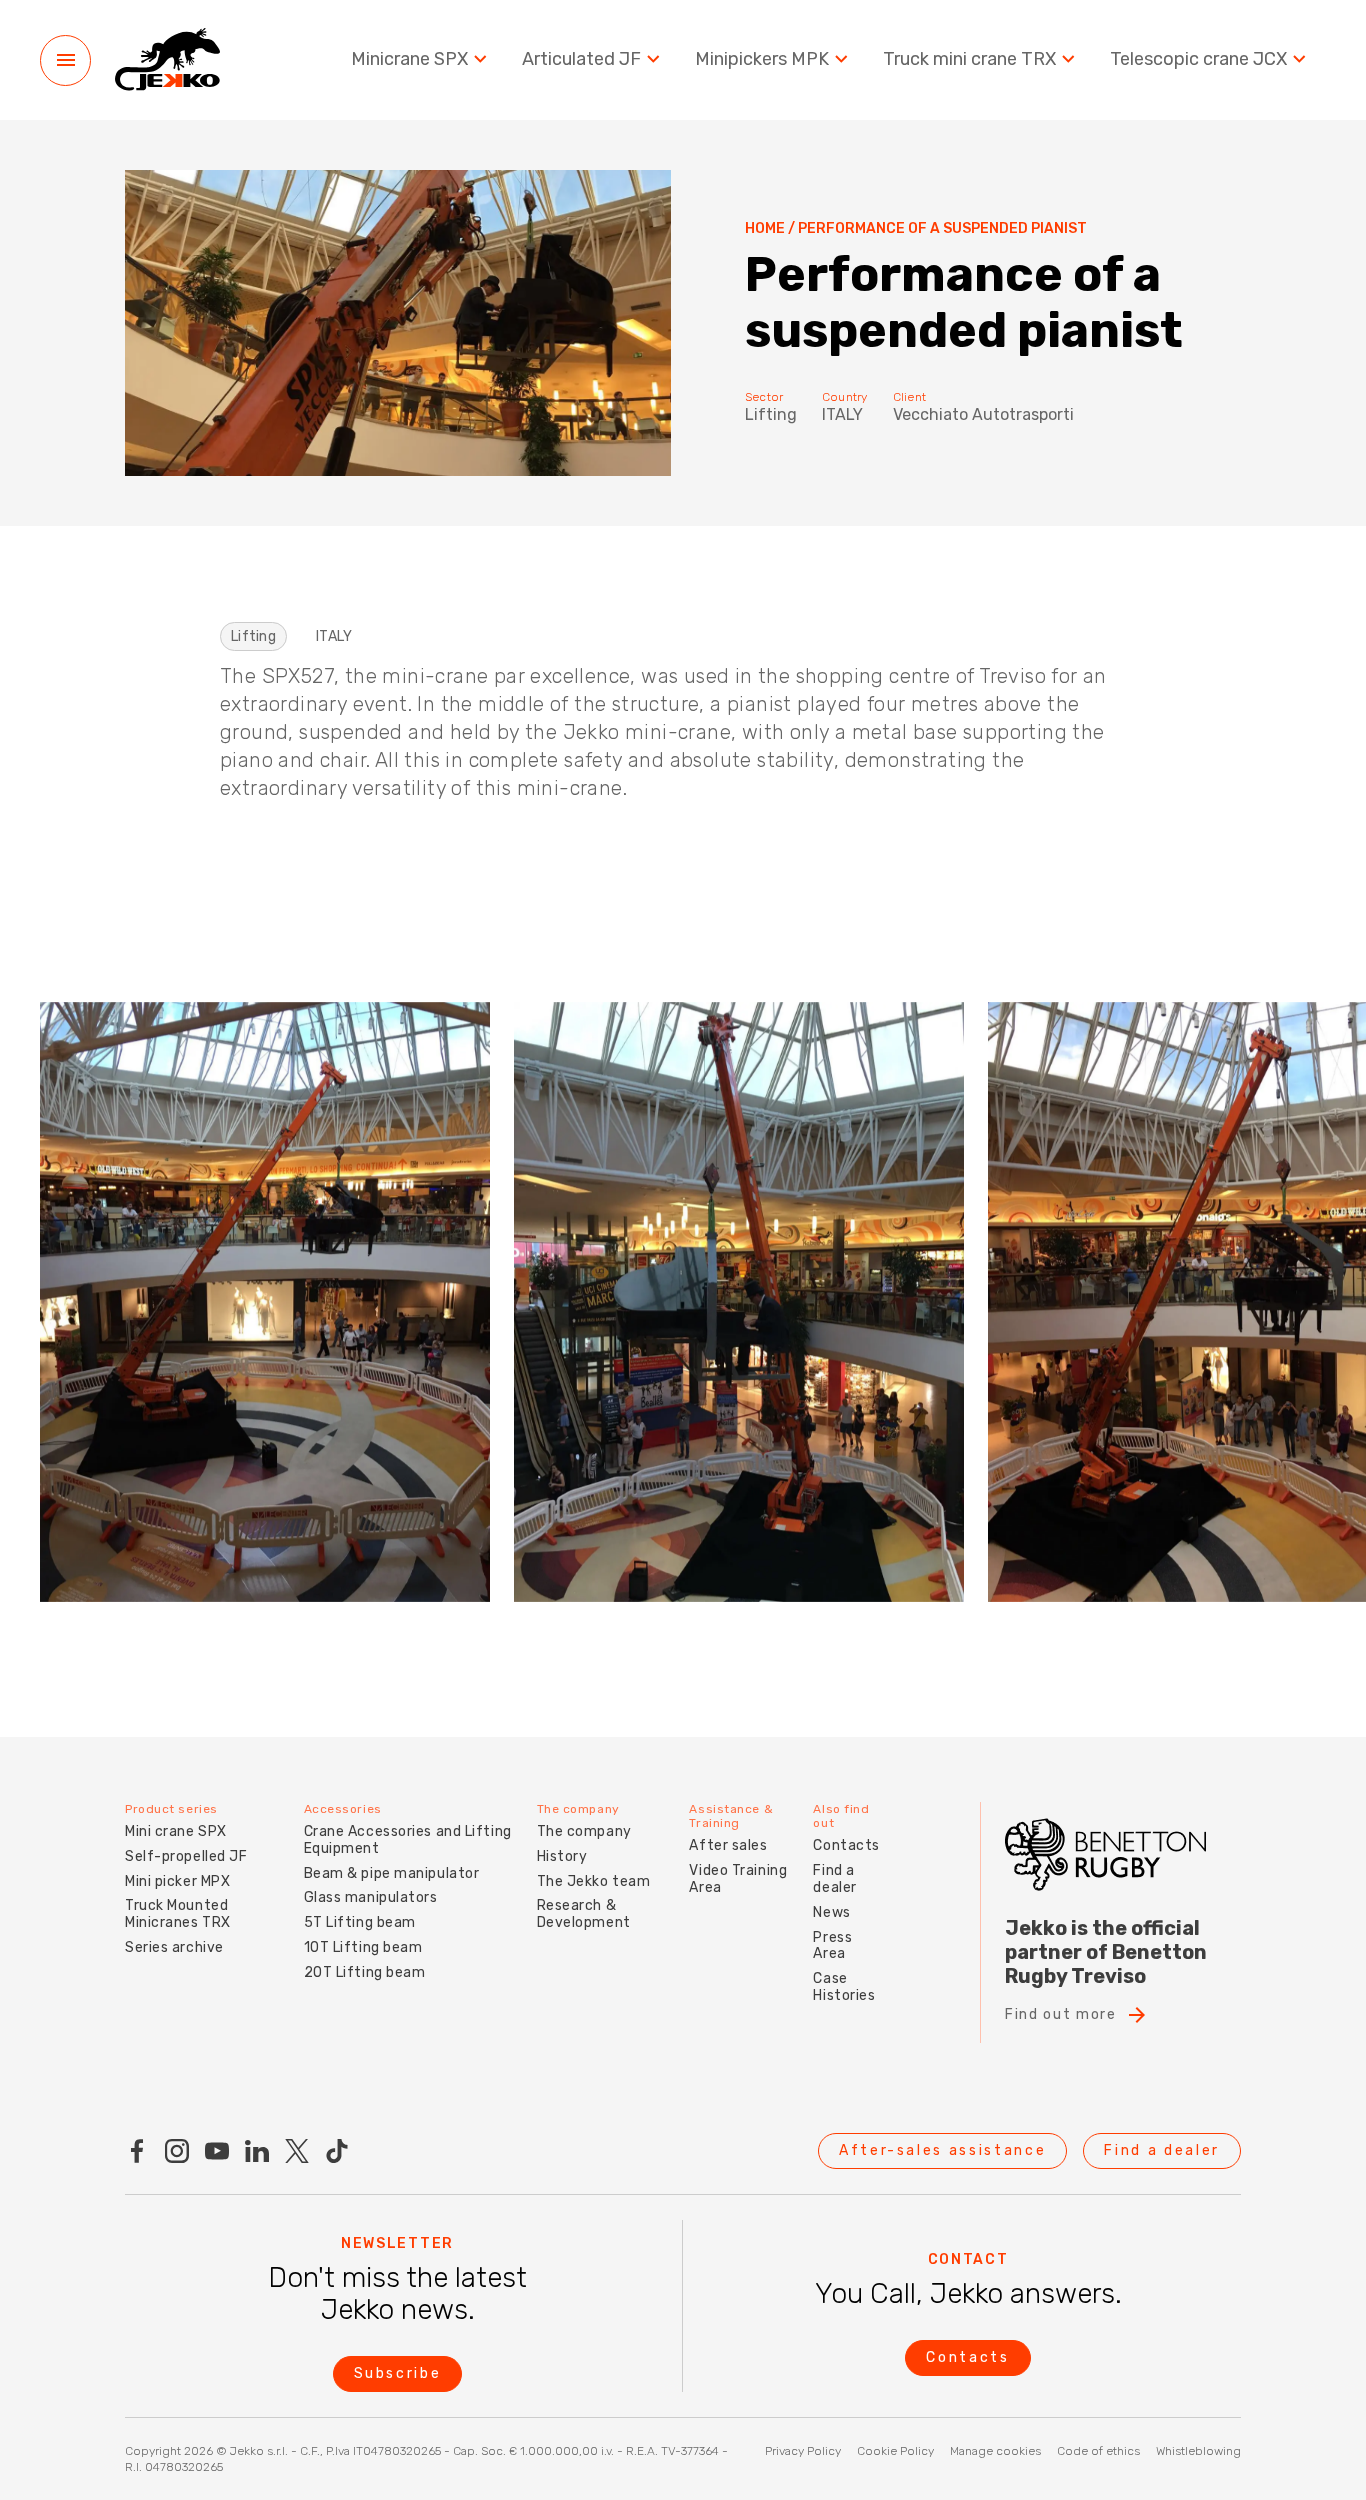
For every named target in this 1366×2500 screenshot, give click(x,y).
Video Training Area (738, 1879)
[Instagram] (177, 2151)
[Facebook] (137, 2151)
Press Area (832, 1946)
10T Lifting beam (363, 1947)
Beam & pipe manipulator (392, 1873)
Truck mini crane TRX (969, 59)
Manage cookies (995, 2451)
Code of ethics (1098, 2451)
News (831, 1912)
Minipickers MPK (762, 59)
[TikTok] (337, 2151)
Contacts (846, 1845)
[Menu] (65, 60)
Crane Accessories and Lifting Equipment (408, 1840)
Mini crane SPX (176, 1831)
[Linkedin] (257, 2151)
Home (765, 229)
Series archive (174, 1947)
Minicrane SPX (409, 59)
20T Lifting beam (365, 1972)
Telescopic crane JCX (1198, 59)
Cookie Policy (895, 2451)
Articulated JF (581, 59)
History (562, 1856)
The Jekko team (594, 1881)
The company (584, 1831)
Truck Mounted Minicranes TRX (178, 1914)
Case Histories (844, 1987)
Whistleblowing (1198, 2451)
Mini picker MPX (177, 1881)
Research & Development (584, 1914)
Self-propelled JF (186, 1856)
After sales (728, 1845)
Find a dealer (834, 1879)
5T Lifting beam (360, 1922)
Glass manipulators (371, 1897)
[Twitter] (297, 2151)
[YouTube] (217, 2151)
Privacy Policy (803, 2451)
